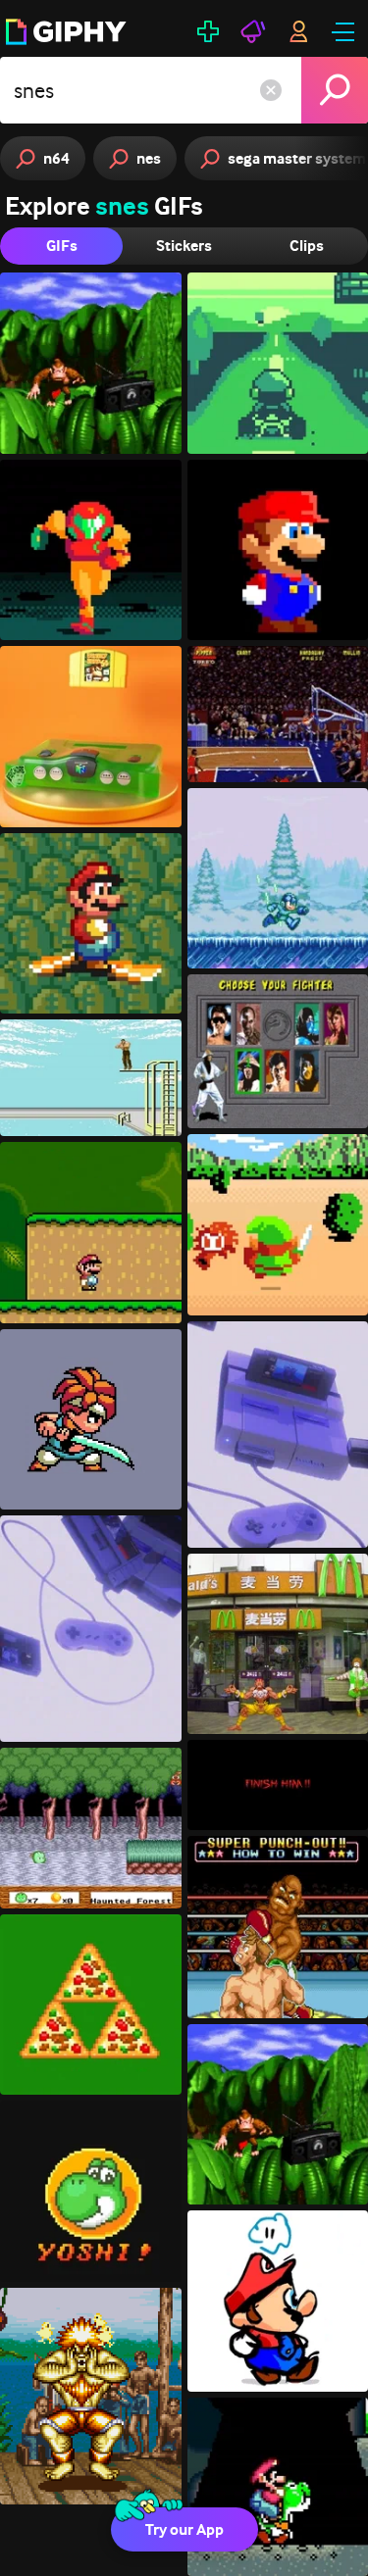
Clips (307, 246)
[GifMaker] (208, 31)
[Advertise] (253, 31)
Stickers (184, 246)
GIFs (62, 246)
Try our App (184, 2529)
